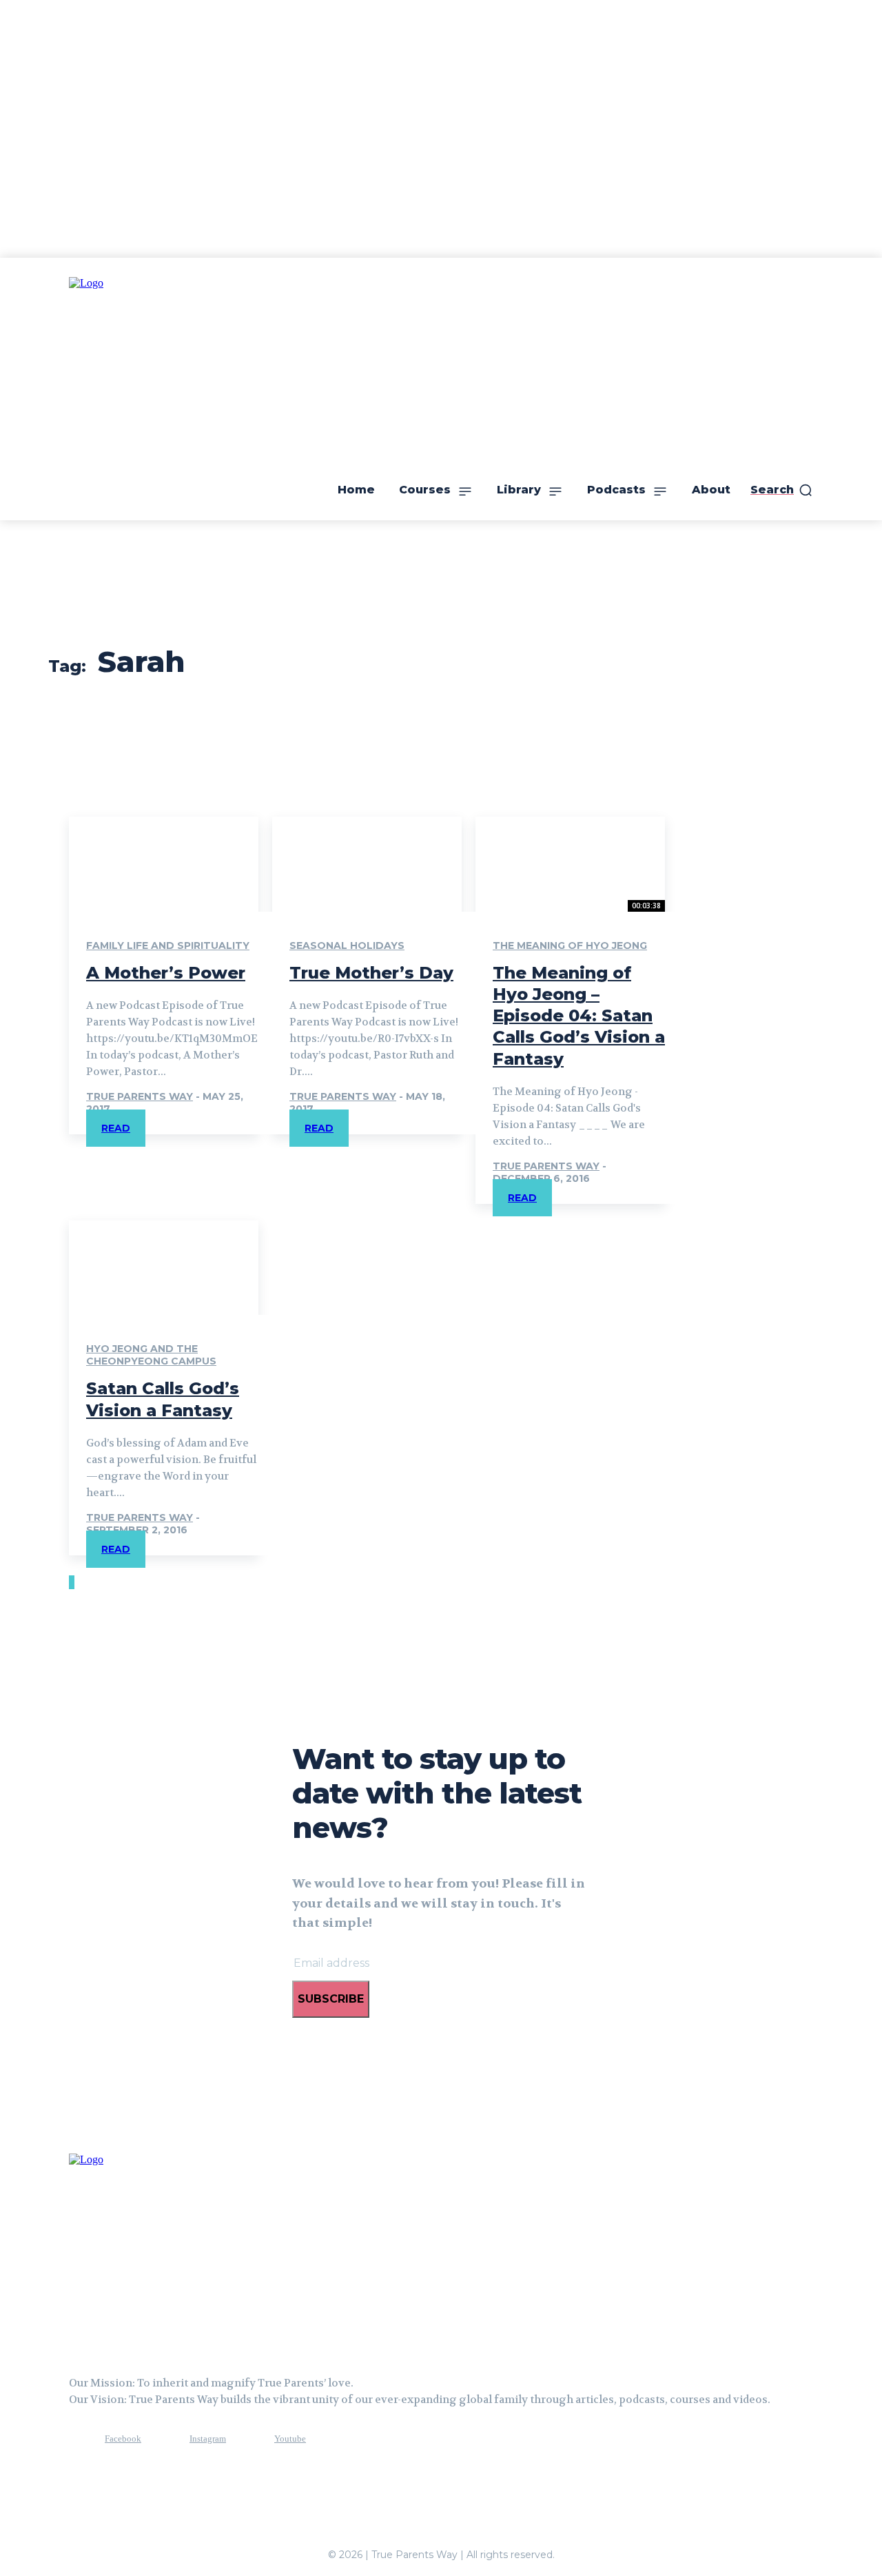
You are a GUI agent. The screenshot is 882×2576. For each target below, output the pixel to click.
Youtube (290, 2439)
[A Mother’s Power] (164, 864)
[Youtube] (249, 2439)
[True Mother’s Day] (367, 864)
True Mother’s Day (371, 973)
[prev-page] (70, 1582)
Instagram (208, 2439)
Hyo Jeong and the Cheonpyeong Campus (151, 1355)
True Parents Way (140, 1096)
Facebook (123, 2439)
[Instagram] (164, 2439)
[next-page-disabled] (73, 1582)
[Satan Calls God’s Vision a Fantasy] (164, 1268)
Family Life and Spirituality (168, 945)
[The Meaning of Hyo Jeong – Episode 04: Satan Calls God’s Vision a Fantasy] (570, 864)
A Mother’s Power (166, 973)
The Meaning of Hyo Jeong (570, 945)
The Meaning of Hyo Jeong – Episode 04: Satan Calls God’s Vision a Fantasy (579, 1016)
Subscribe (331, 1999)
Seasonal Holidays (347, 945)
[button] (782, 490)
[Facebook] (79, 2439)
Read (116, 1128)
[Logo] (138, 2250)
